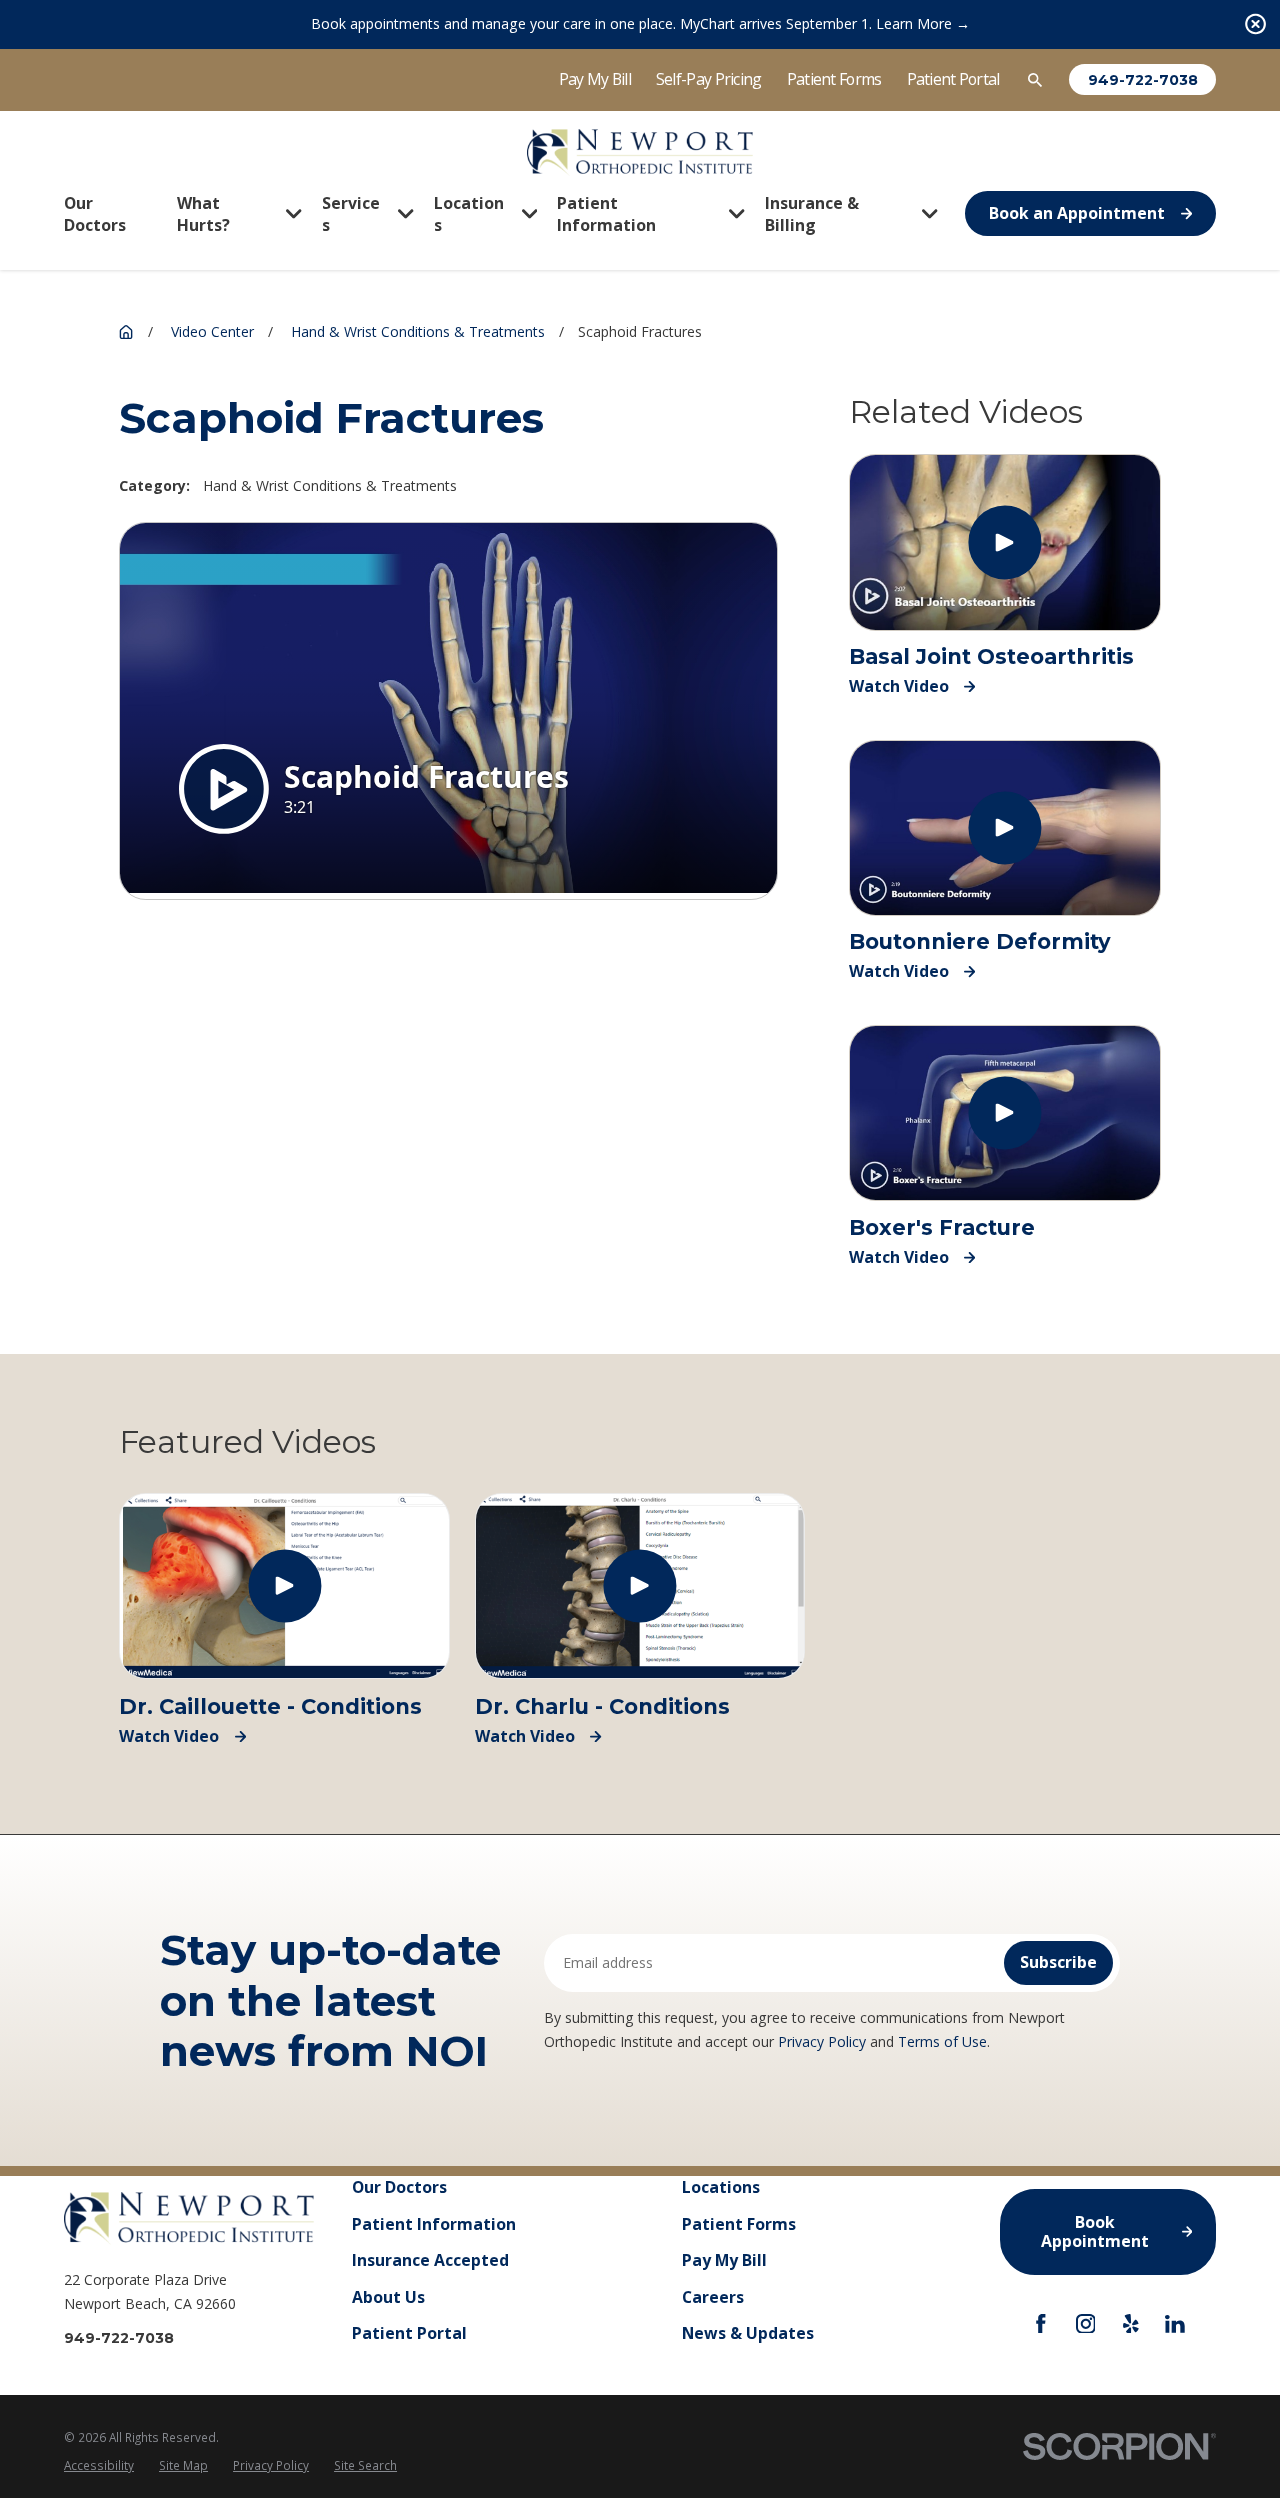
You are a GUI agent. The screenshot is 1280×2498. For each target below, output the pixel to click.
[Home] (639, 152)
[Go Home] (126, 332)
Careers (713, 2297)
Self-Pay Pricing (709, 79)
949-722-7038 (1143, 80)
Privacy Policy (822, 2041)
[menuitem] (99, 2466)
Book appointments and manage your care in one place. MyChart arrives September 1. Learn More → (640, 23)
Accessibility (99, 2465)
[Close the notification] (1255, 24)
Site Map (183, 2465)
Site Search (365, 2465)
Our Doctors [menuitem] (95, 214)
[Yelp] (1131, 2324)
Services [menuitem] (351, 214)
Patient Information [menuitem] (606, 214)
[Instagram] (1086, 2324)
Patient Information (434, 2224)
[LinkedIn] (1175, 2324)
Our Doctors (399, 2187)
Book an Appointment (1077, 213)
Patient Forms (834, 79)
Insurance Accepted (430, 2260)
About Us (388, 2297)
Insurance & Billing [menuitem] (812, 214)
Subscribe (1058, 1962)
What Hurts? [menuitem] (203, 214)
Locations (721, 2187)
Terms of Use (942, 2041)
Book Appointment (1095, 2231)
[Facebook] (1041, 2324)
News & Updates (748, 2333)
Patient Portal (953, 79)
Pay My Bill (595, 79)
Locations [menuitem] (469, 214)
